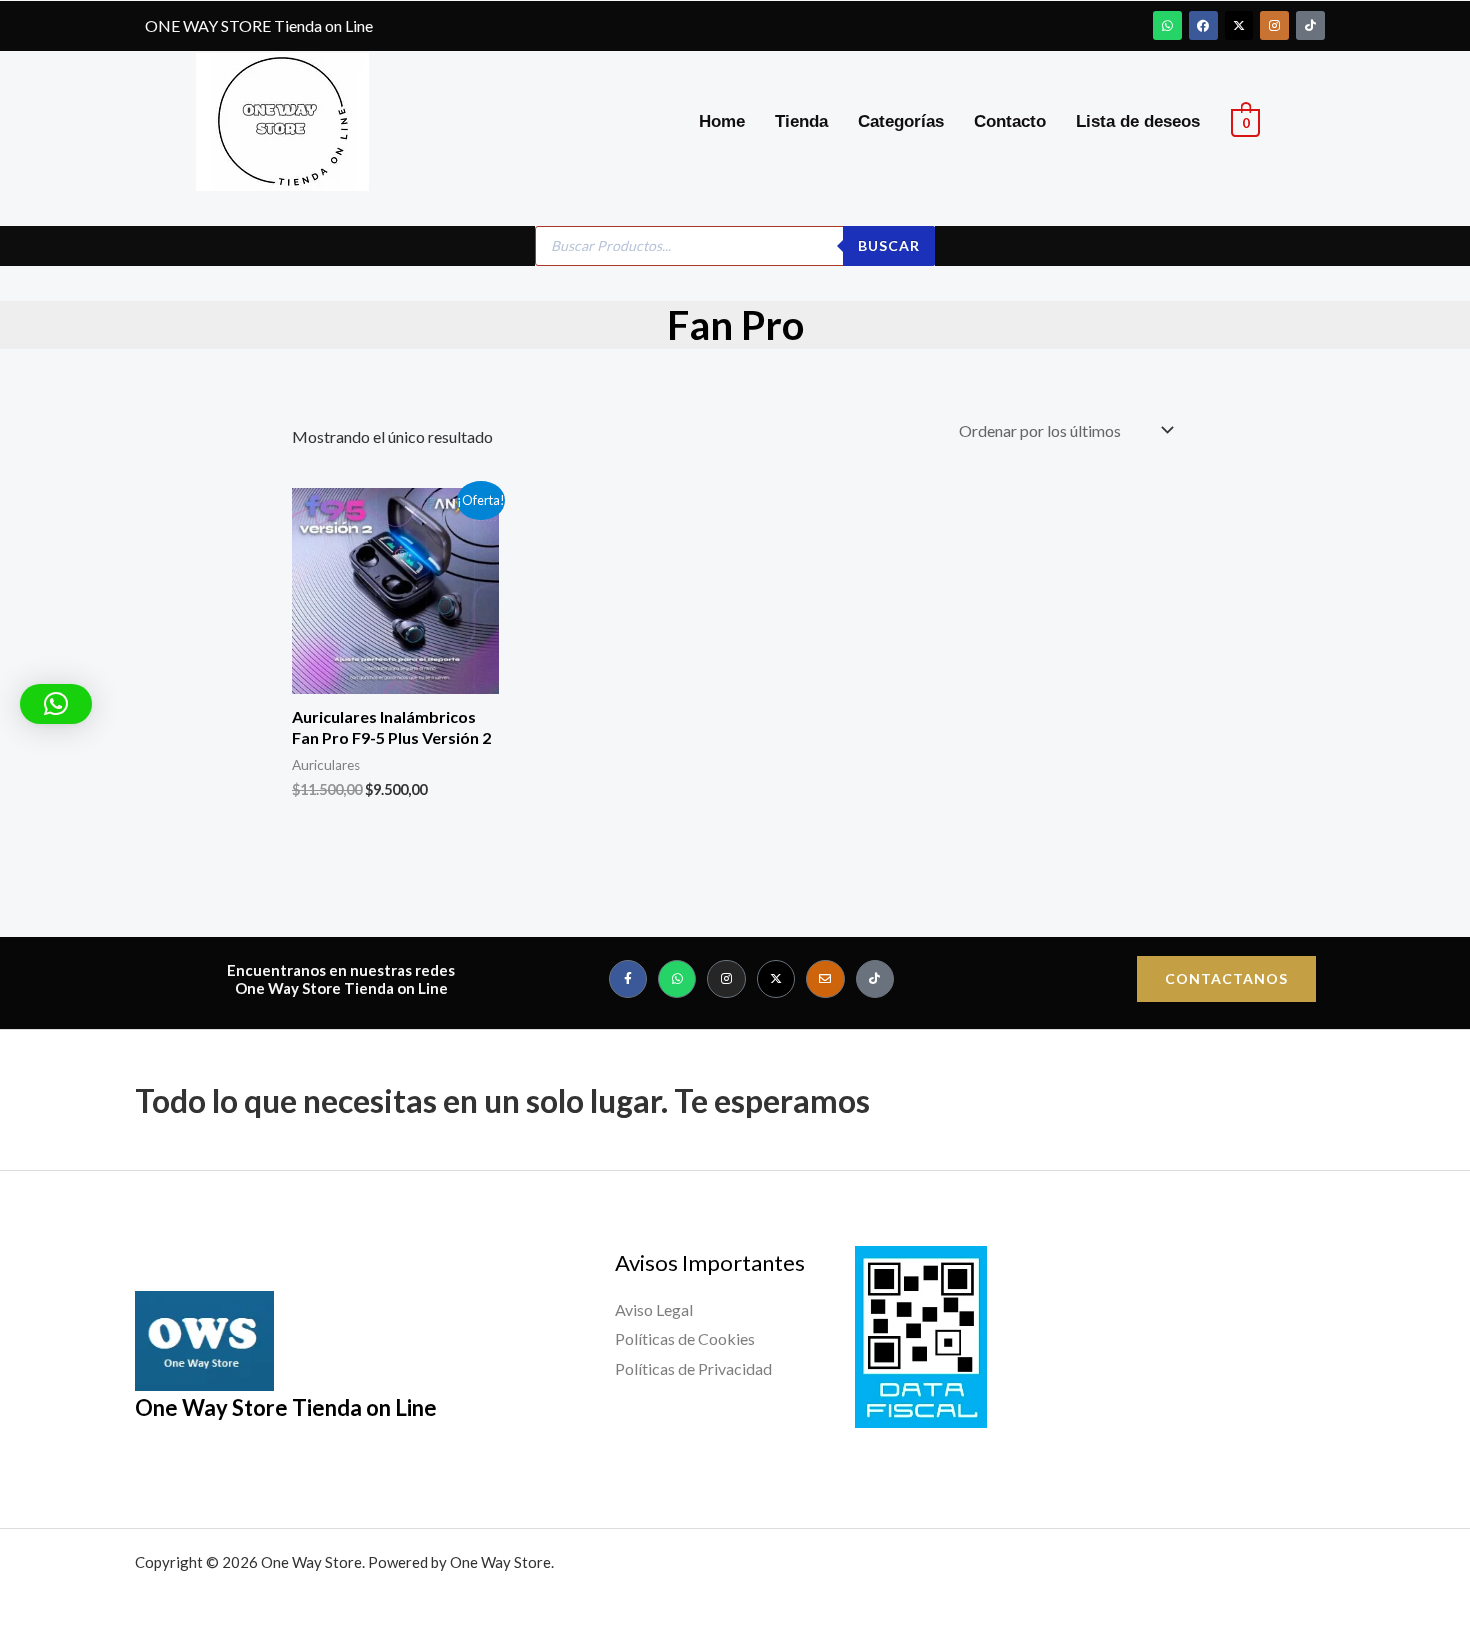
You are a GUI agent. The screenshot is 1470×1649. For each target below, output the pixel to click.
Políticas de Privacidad (693, 1368)
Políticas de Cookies (685, 1338)
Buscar (889, 245)
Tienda (801, 121)
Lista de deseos (1138, 121)
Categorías (901, 121)
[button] (56, 704)
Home (722, 121)
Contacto (1010, 121)
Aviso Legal (654, 1309)
